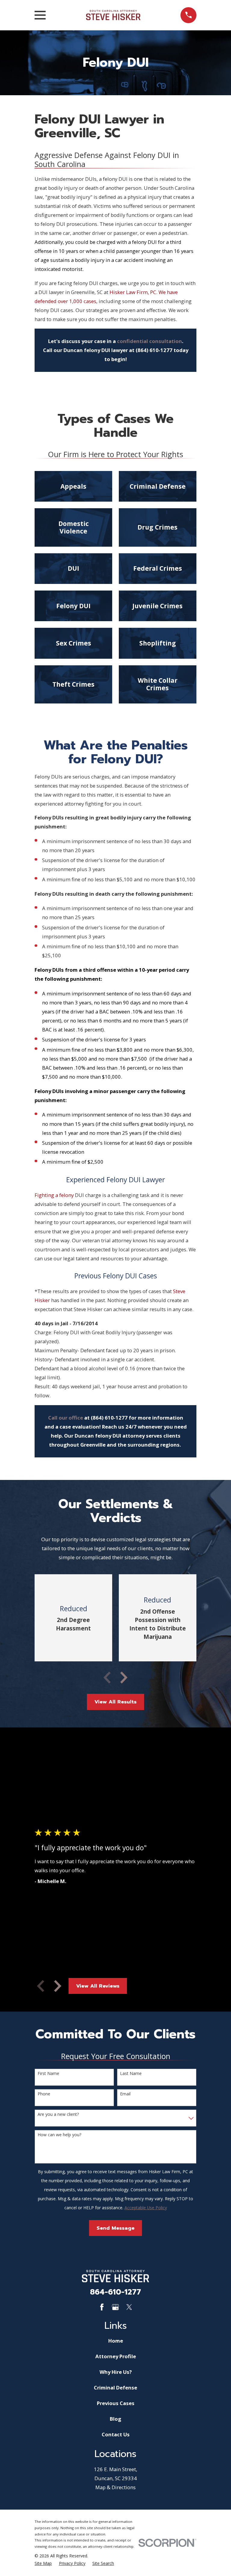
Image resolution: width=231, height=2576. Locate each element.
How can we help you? (59, 2135)
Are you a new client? (58, 2114)
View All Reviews (98, 1986)
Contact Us (116, 2434)
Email (125, 2094)
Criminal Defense (115, 2388)
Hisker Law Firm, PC (133, 292)
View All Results (115, 1702)
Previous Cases (116, 2403)
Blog (115, 2419)
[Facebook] (102, 2307)
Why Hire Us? (116, 2372)
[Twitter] (129, 2307)
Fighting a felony (54, 1195)
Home (116, 2341)
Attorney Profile (116, 2356)
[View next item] (124, 1678)
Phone (44, 2094)
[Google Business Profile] (115, 2307)
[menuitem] (43, 2563)
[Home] (113, 15)
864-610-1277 (115, 2292)
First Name (48, 2074)
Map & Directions (115, 2487)
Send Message (115, 2228)
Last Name (131, 2074)
